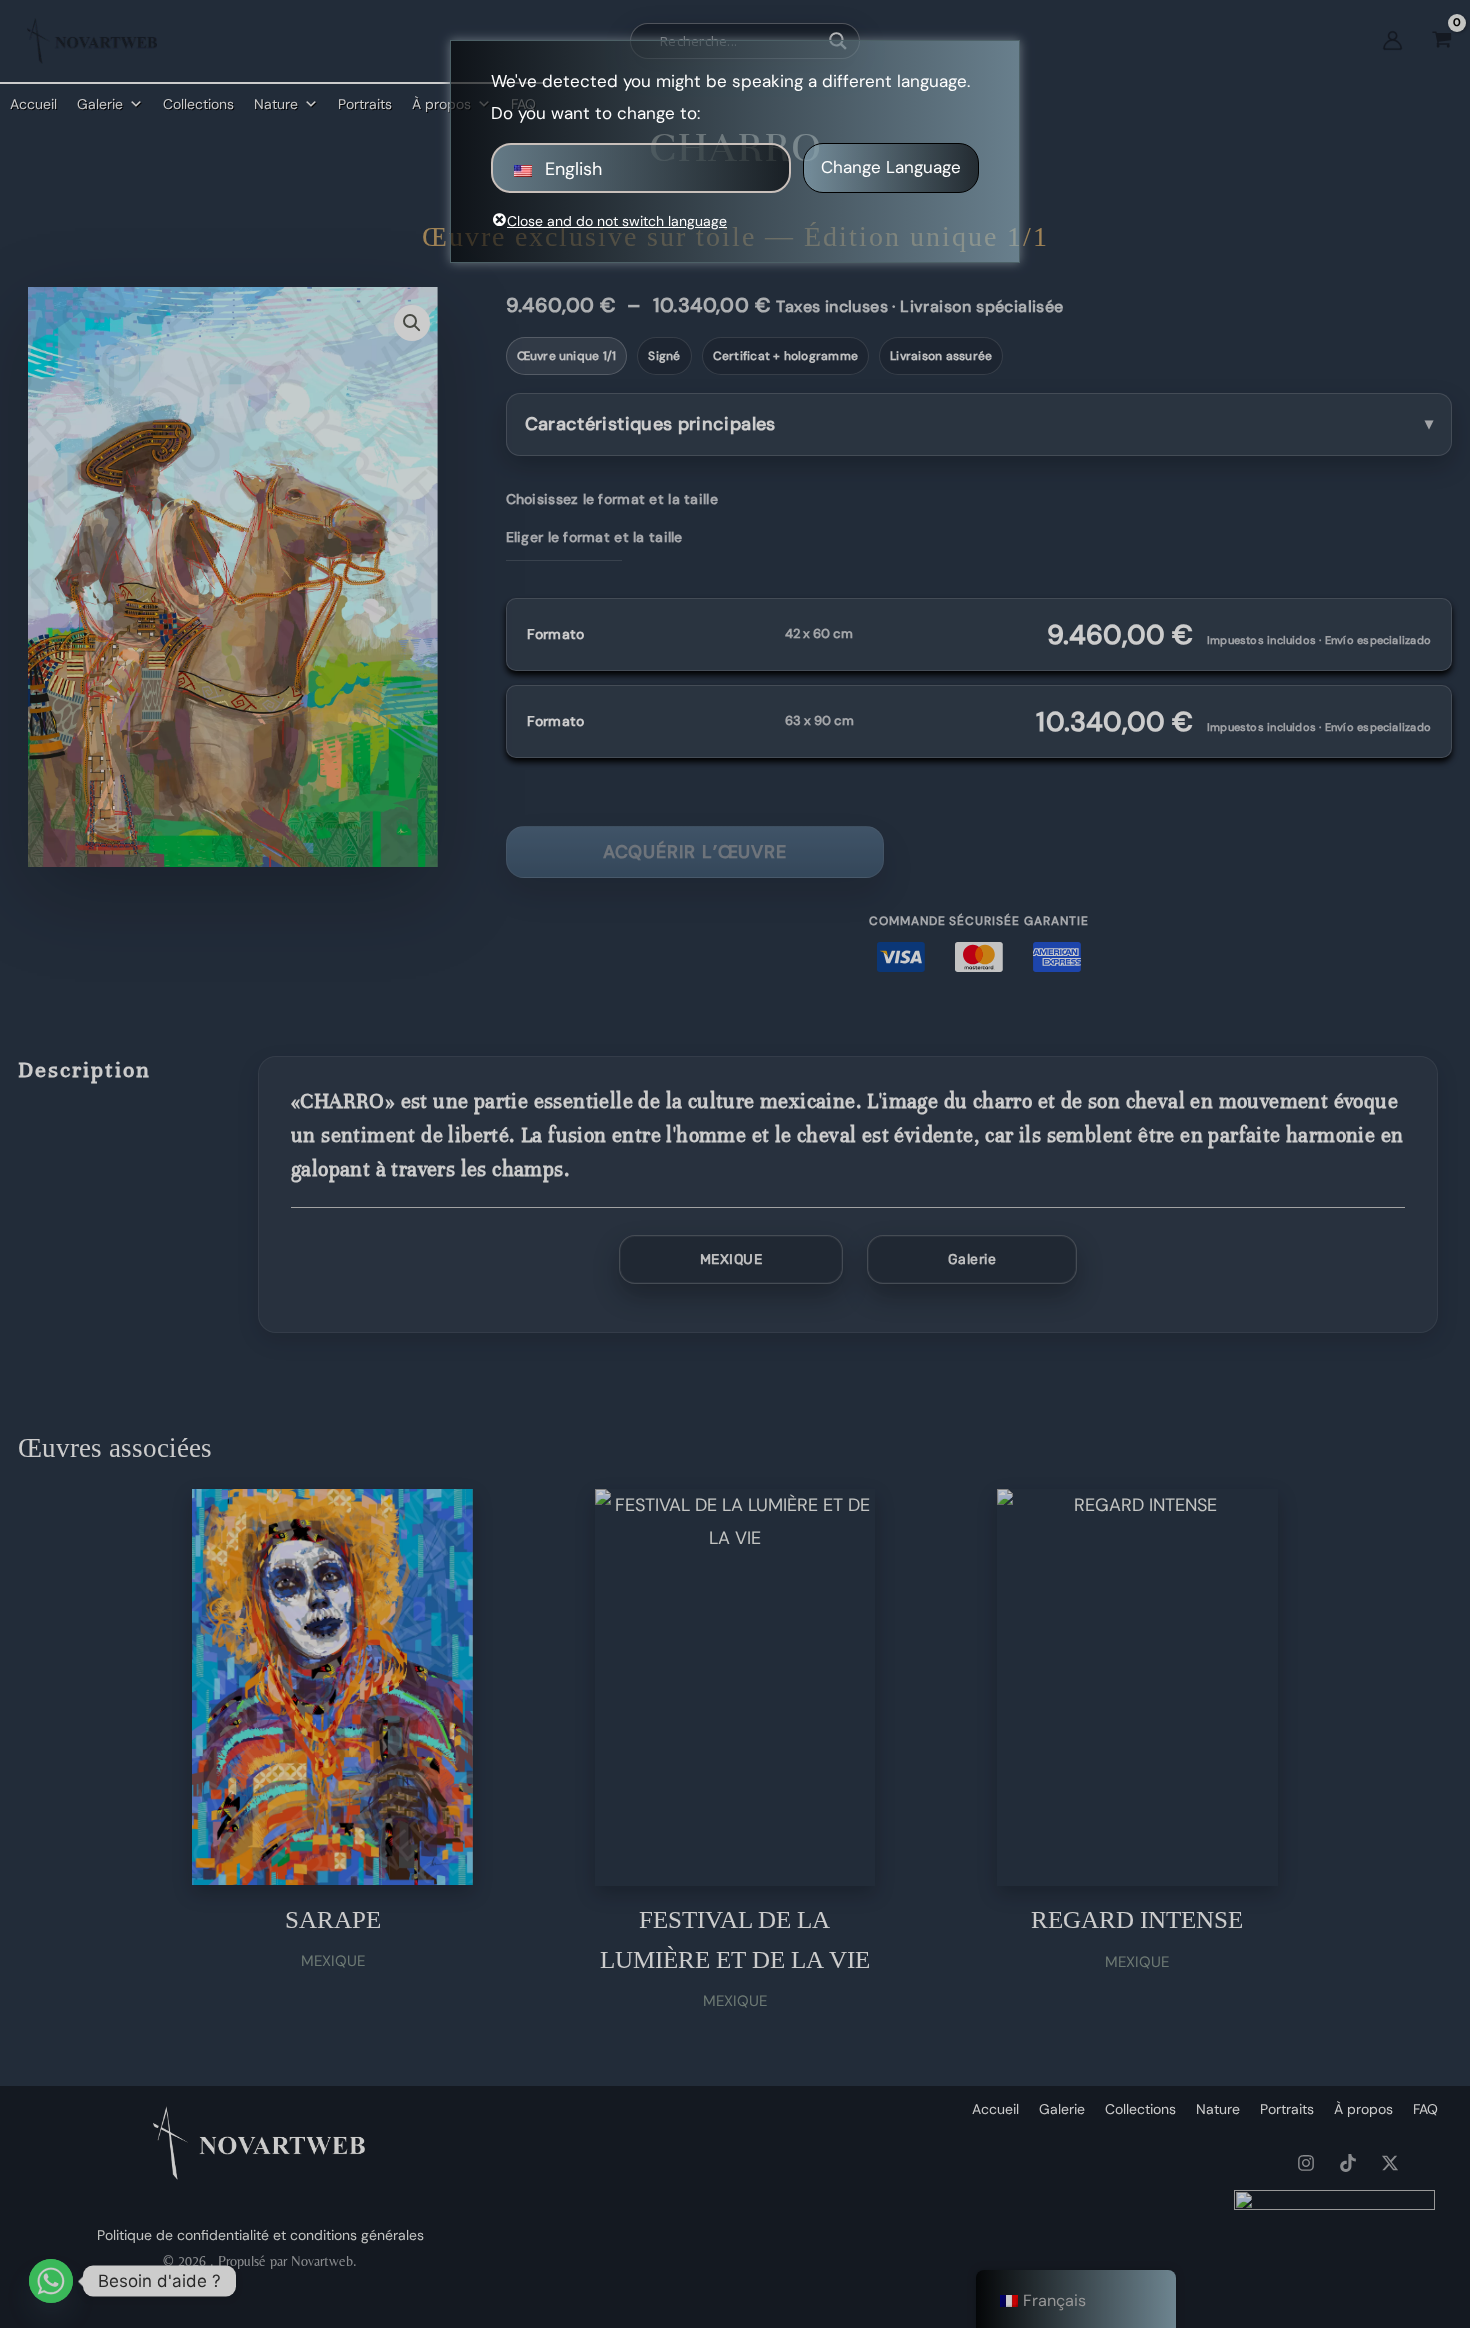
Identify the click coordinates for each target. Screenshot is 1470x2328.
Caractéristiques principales (650, 424)
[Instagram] (1306, 2163)
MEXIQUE (731, 1259)
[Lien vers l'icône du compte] (1392, 40)
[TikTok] (1348, 2163)
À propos (1363, 2109)
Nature (276, 104)
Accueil (33, 104)
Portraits (365, 104)
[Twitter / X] (1390, 2163)
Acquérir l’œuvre (695, 852)
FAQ (1425, 2109)
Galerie (100, 104)
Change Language (891, 167)
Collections (198, 104)
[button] (412, 323)
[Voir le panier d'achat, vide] (1442, 40)
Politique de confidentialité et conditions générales (260, 2235)
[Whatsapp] (51, 2281)
